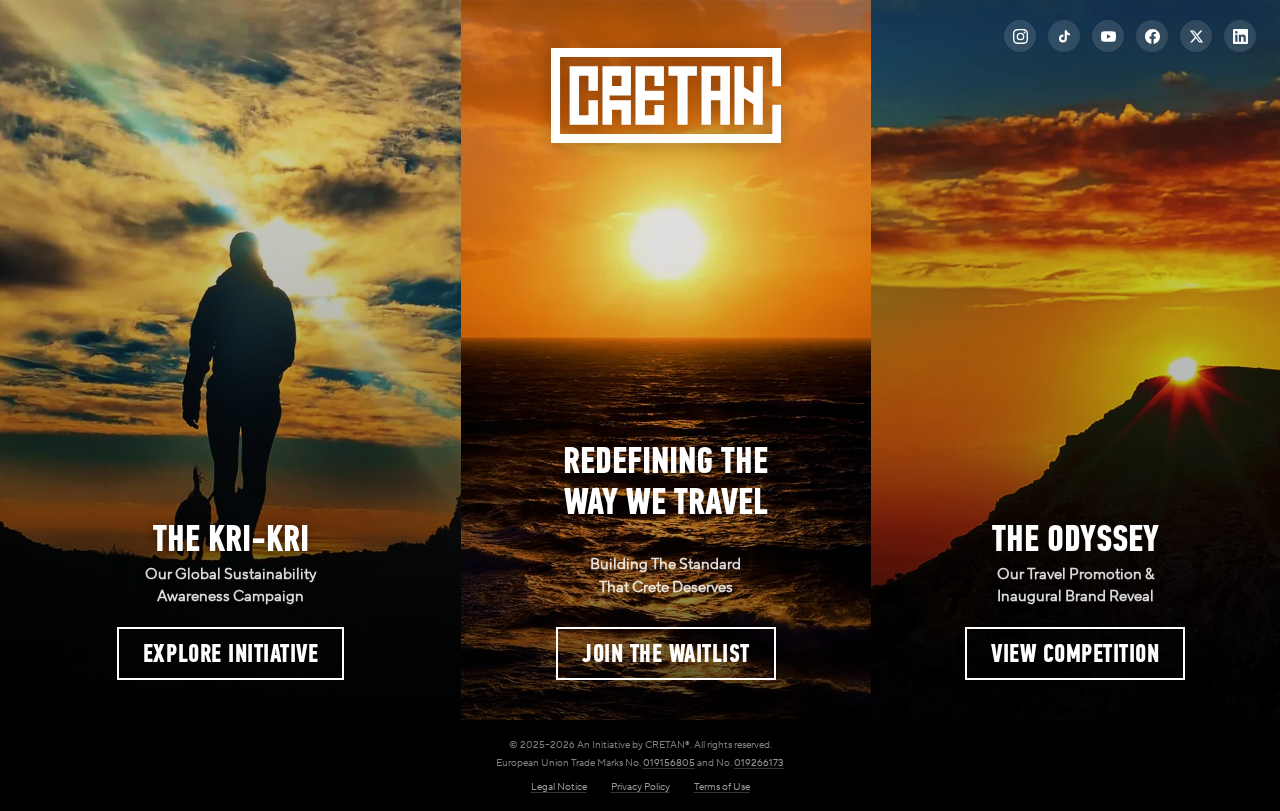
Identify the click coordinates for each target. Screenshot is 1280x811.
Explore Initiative (230, 653)
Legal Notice (559, 786)
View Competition (1075, 653)
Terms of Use (722, 786)
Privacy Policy (640, 786)
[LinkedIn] (1240, 36)
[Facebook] (1152, 36)
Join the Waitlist (666, 653)
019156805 (669, 762)
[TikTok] (1064, 36)
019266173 (759, 762)
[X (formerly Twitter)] (1196, 36)
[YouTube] (1108, 36)
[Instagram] (1020, 36)
